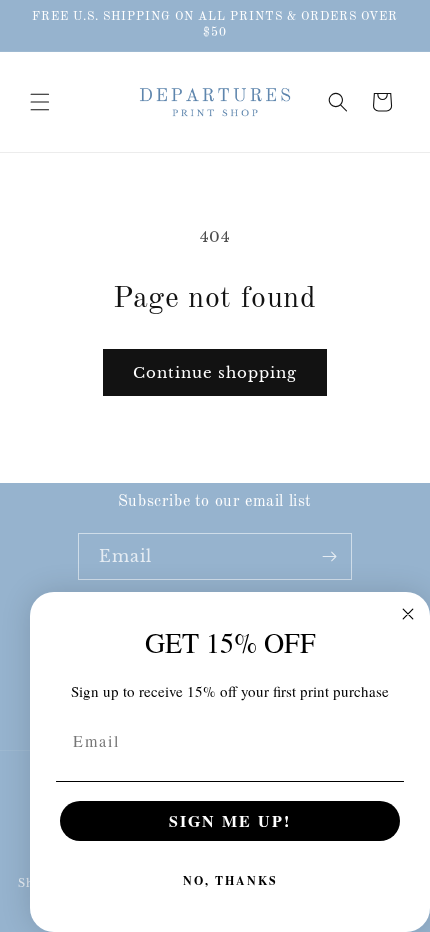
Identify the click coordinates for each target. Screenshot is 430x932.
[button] (40, 102)
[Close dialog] (408, 614)
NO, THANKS (230, 880)
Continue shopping (215, 372)
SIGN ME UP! (230, 820)
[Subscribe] (329, 556)
